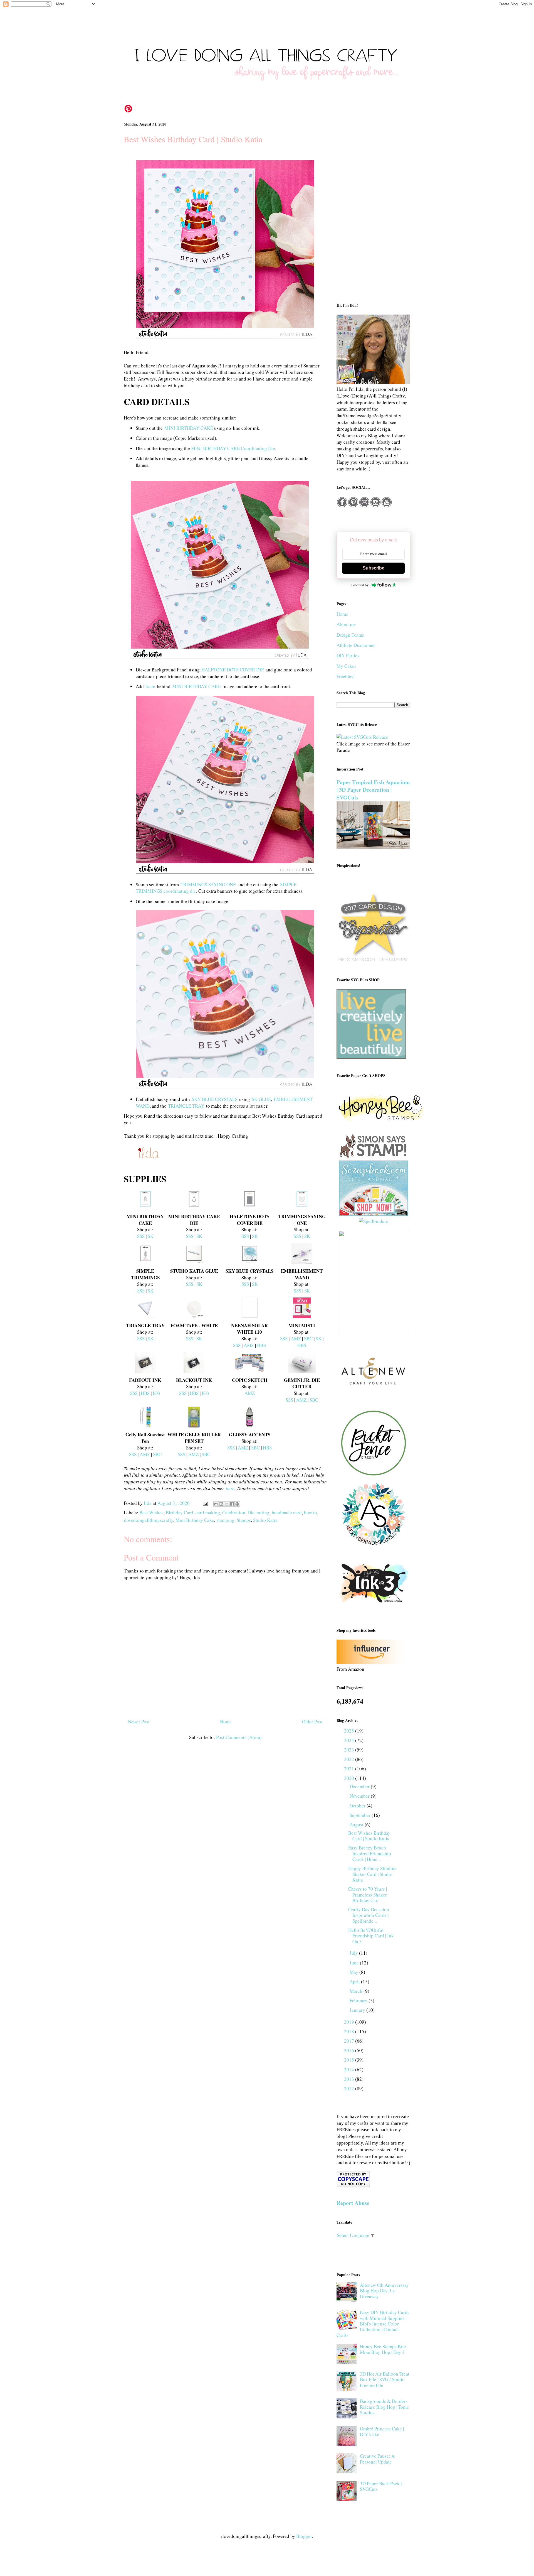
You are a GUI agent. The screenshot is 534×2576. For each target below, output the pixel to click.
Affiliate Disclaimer (356, 645)
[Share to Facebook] (232, 1504)
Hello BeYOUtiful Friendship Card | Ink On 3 (371, 1936)
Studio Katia (265, 1520)
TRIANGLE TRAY (186, 1106)
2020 (350, 1778)
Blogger (304, 2536)
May (354, 1972)
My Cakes (346, 666)
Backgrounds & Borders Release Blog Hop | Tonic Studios (385, 2407)
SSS (141, 1236)
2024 (350, 1740)
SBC (308, 1339)
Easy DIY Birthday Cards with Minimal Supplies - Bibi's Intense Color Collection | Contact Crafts (373, 2324)
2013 (350, 2079)
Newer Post (139, 1722)
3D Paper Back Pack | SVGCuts (381, 2486)
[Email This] (216, 1504)
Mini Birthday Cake (195, 1520)
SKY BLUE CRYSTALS (215, 1099)
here (230, 1488)
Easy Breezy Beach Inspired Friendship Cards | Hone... (370, 1853)
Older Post (312, 1722)
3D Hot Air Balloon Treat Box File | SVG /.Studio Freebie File (385, 2379)
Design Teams (350, 635)
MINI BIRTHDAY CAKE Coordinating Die (233, 448)
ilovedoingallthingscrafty (149, 1520)
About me (346, 624)
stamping (225, 1520)
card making (208, 1513)
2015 (350, 2060)
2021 (350, 1769)
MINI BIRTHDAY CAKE (189, 428)
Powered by (360, 585)
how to (311, 1513)
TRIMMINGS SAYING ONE (208, 885)
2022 (350, 1759)
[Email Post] (205, 1503)
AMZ (249, 1345)
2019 (350, 2022)
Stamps (244, 1520)
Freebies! (346, 676)
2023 (350, 1750)
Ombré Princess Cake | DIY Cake (382, 2431)
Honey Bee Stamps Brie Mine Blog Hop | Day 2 (383, 2349)
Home (226, 1722)
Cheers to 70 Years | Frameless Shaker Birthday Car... (368, 1895)
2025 (350, 1731)
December (360, 1786)
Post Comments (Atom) (239, 1737)
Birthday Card (180, 1513)
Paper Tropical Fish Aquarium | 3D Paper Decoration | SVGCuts (373, 790)
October (358, 1806)
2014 (350, 2070)
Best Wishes (151, 1513)
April (355, 1982)
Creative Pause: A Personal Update (377, 2459)
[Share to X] (227, 1504)
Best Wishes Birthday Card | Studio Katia (369, 1836)
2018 (350, 2031)
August (357, 1825)
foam (150, 686)
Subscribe (374, 568)
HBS (261, 1345)
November (360, 1796)
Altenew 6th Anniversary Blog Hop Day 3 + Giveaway (384, 2291)
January (358, 2010)
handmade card (287, 1513)
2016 (350, 2050)
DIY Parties (348, 655)
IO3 (156, 1393)
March (357, 1991)
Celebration (234, 1513)
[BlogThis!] (221, 1504)
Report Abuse (353, 2203)
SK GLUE (261, 1099)
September (361, 1815)
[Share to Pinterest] (237, 1504)
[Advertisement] (373, 207)
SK (151, 1236)
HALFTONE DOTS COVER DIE (233, 670)
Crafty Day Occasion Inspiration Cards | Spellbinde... (369, 1915)
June (355, 1963)
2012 (350, 2088)
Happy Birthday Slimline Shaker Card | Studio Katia (372, 1874)
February (359, 2000)
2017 (350, 2041)
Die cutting (259, 1513)
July (354, 1953)
